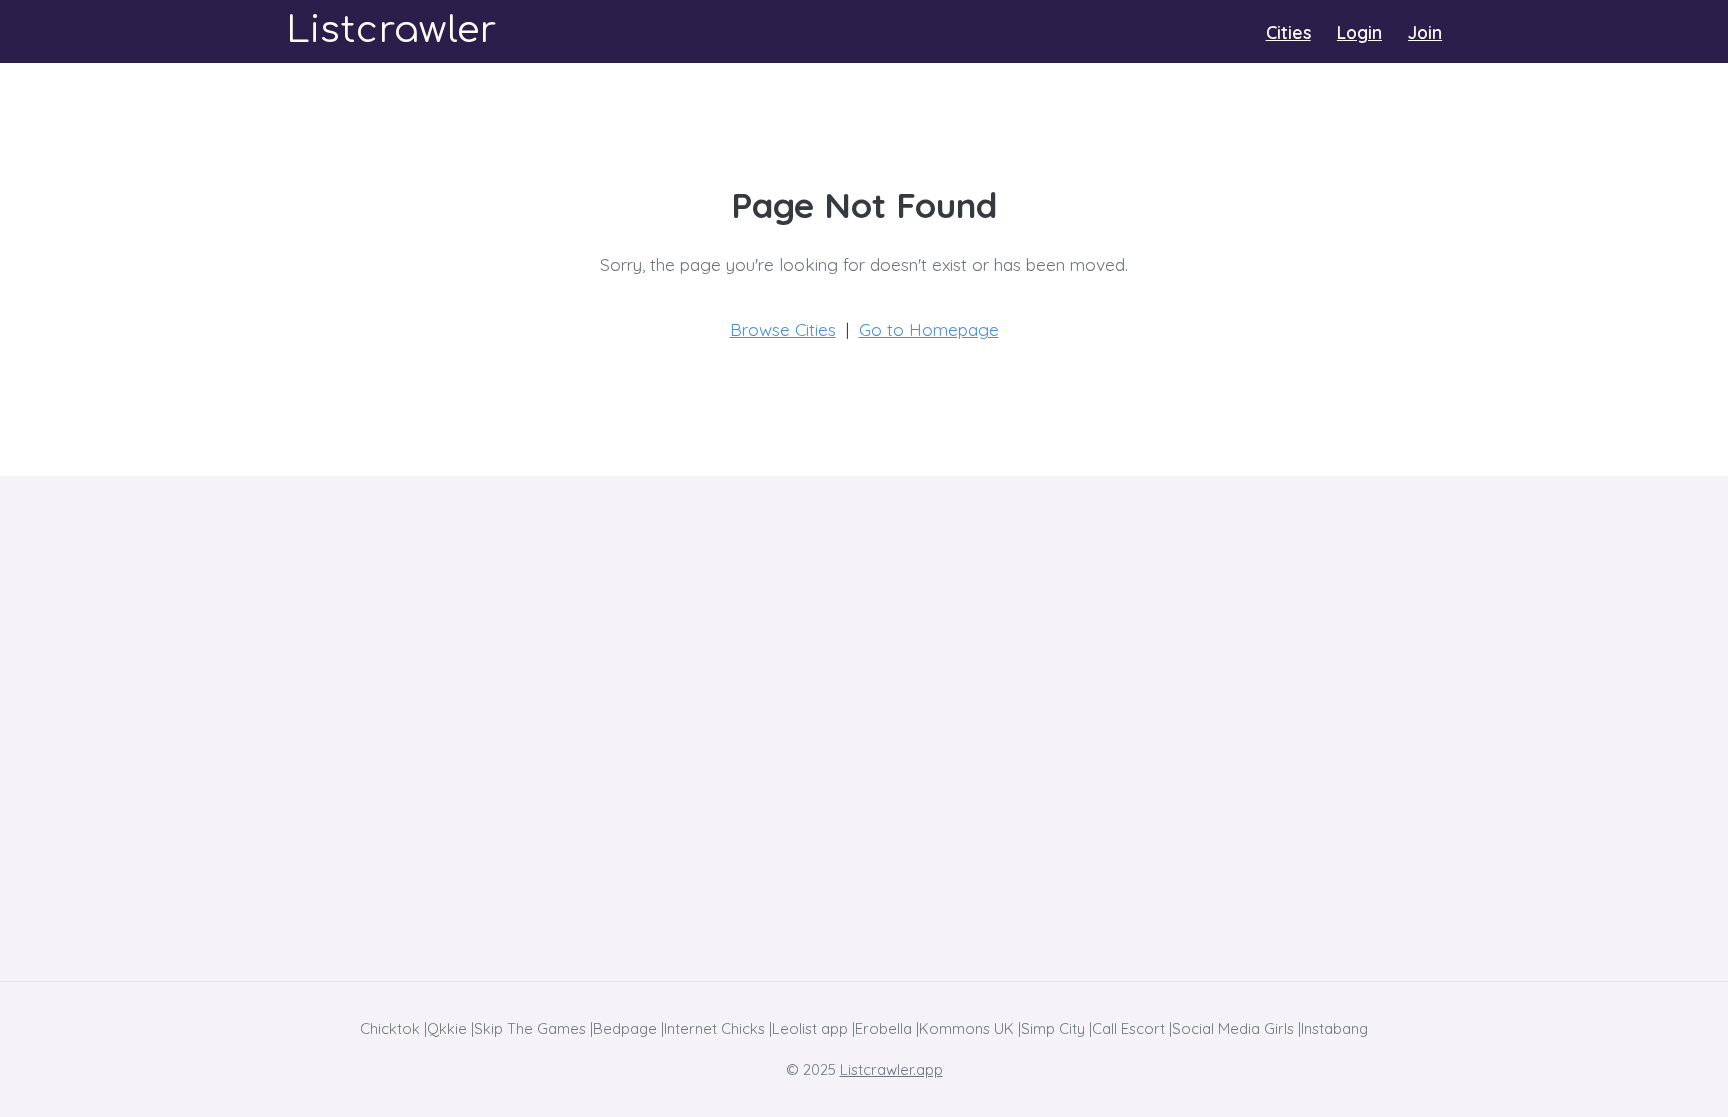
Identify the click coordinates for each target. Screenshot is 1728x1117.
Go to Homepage (929, 329)
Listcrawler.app (891, 1069)
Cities (1288, 32)
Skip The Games (530, 1028)
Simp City (1053, 1028)
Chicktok (390, 1028)
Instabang (1334, 1028)
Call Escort (1128, 1028)
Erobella (883, 1028)
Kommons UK (966, 1028)
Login (1359, 32)
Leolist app (810, 1028)
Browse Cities (783, 329)
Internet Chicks (714, 1028)
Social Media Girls (1233, 1028)
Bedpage (625, 1028)
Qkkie (447, 1028)
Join (1425, 32)
